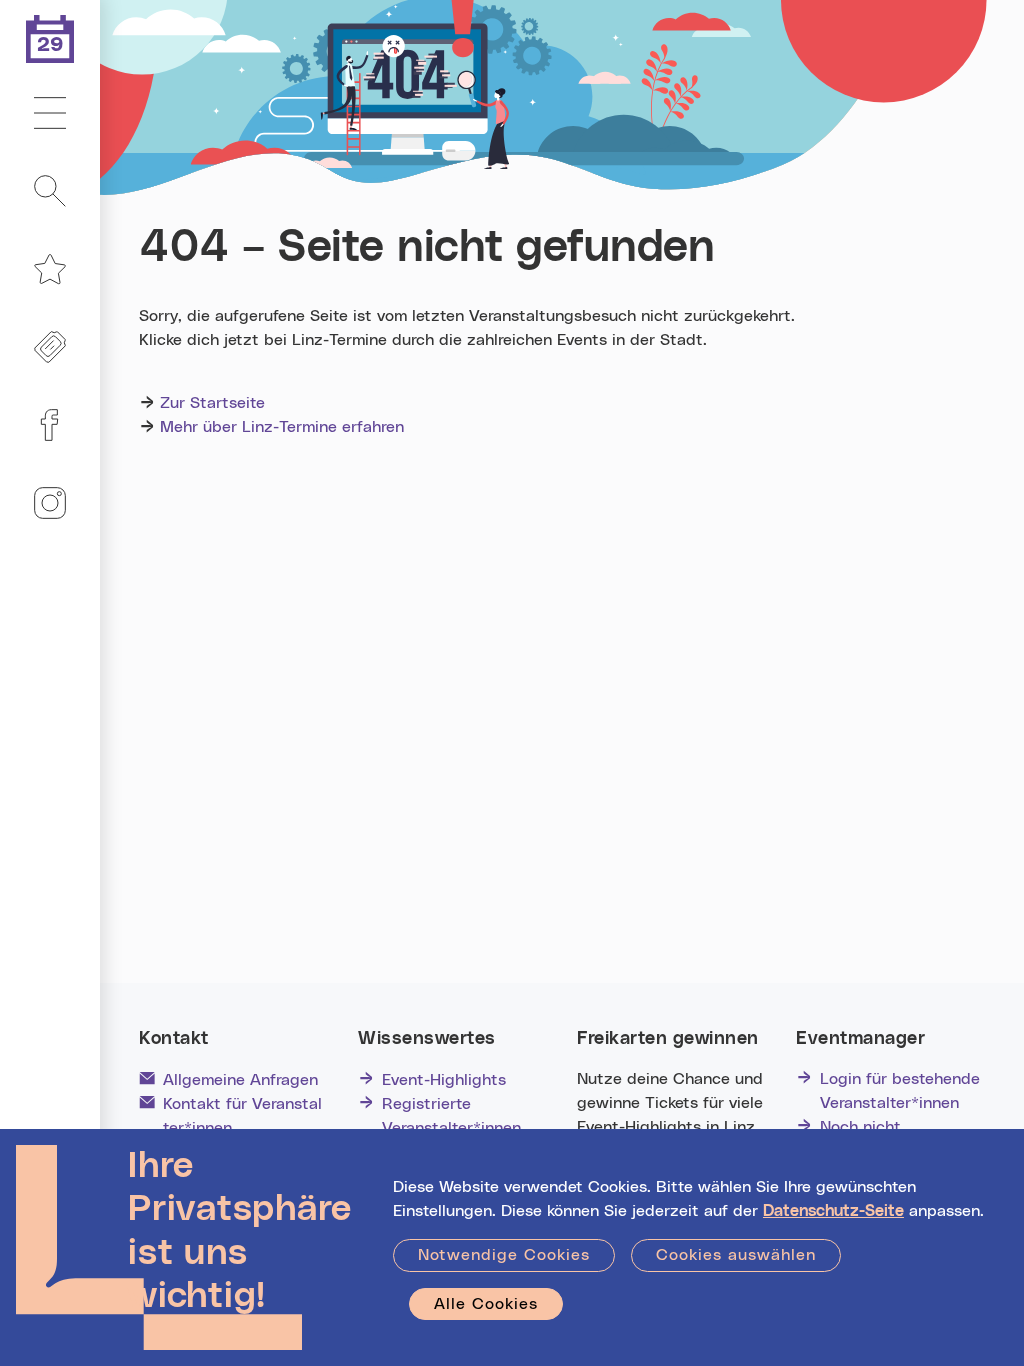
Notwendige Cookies (504, 1255)
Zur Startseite (212, 403)
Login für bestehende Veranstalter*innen (900, 1091)
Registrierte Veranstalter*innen (451, 1116)
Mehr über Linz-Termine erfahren (282, 427)
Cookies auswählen (736, 1255)
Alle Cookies (486, 1304)
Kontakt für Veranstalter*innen (242, 1116)
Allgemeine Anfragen (240, 1080)
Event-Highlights (444, 1080)
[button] (50, 114)
